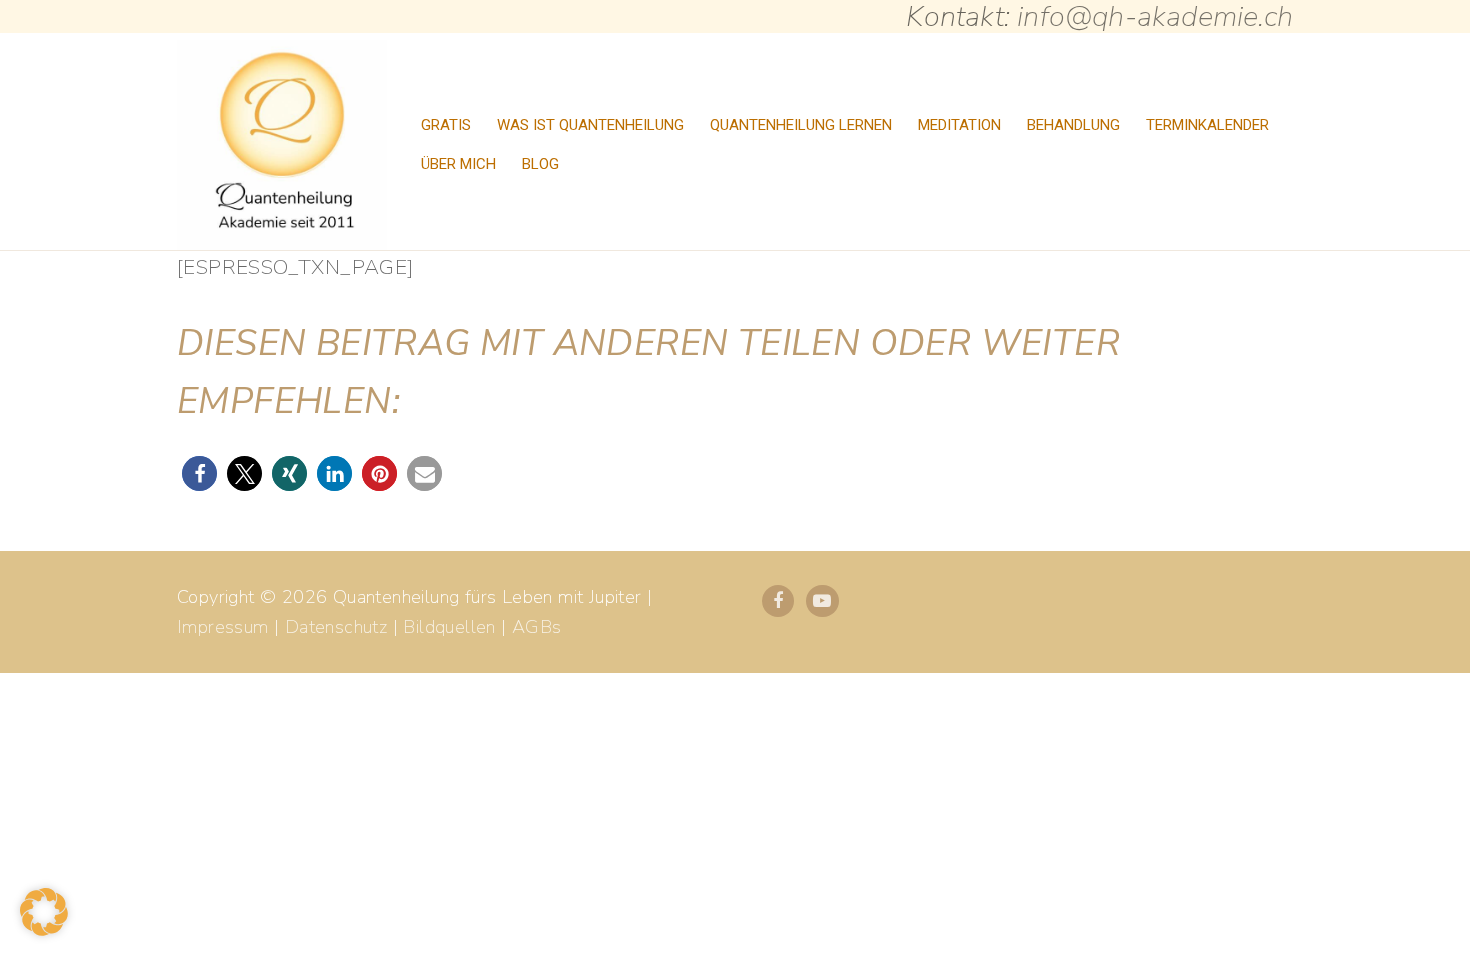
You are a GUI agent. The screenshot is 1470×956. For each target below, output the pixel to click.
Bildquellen (449, 626)
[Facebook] (778, 601)
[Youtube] (822, 601)
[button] (199, 473)
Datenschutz (336, 626)
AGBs (537, 626)
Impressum (223, 626)
